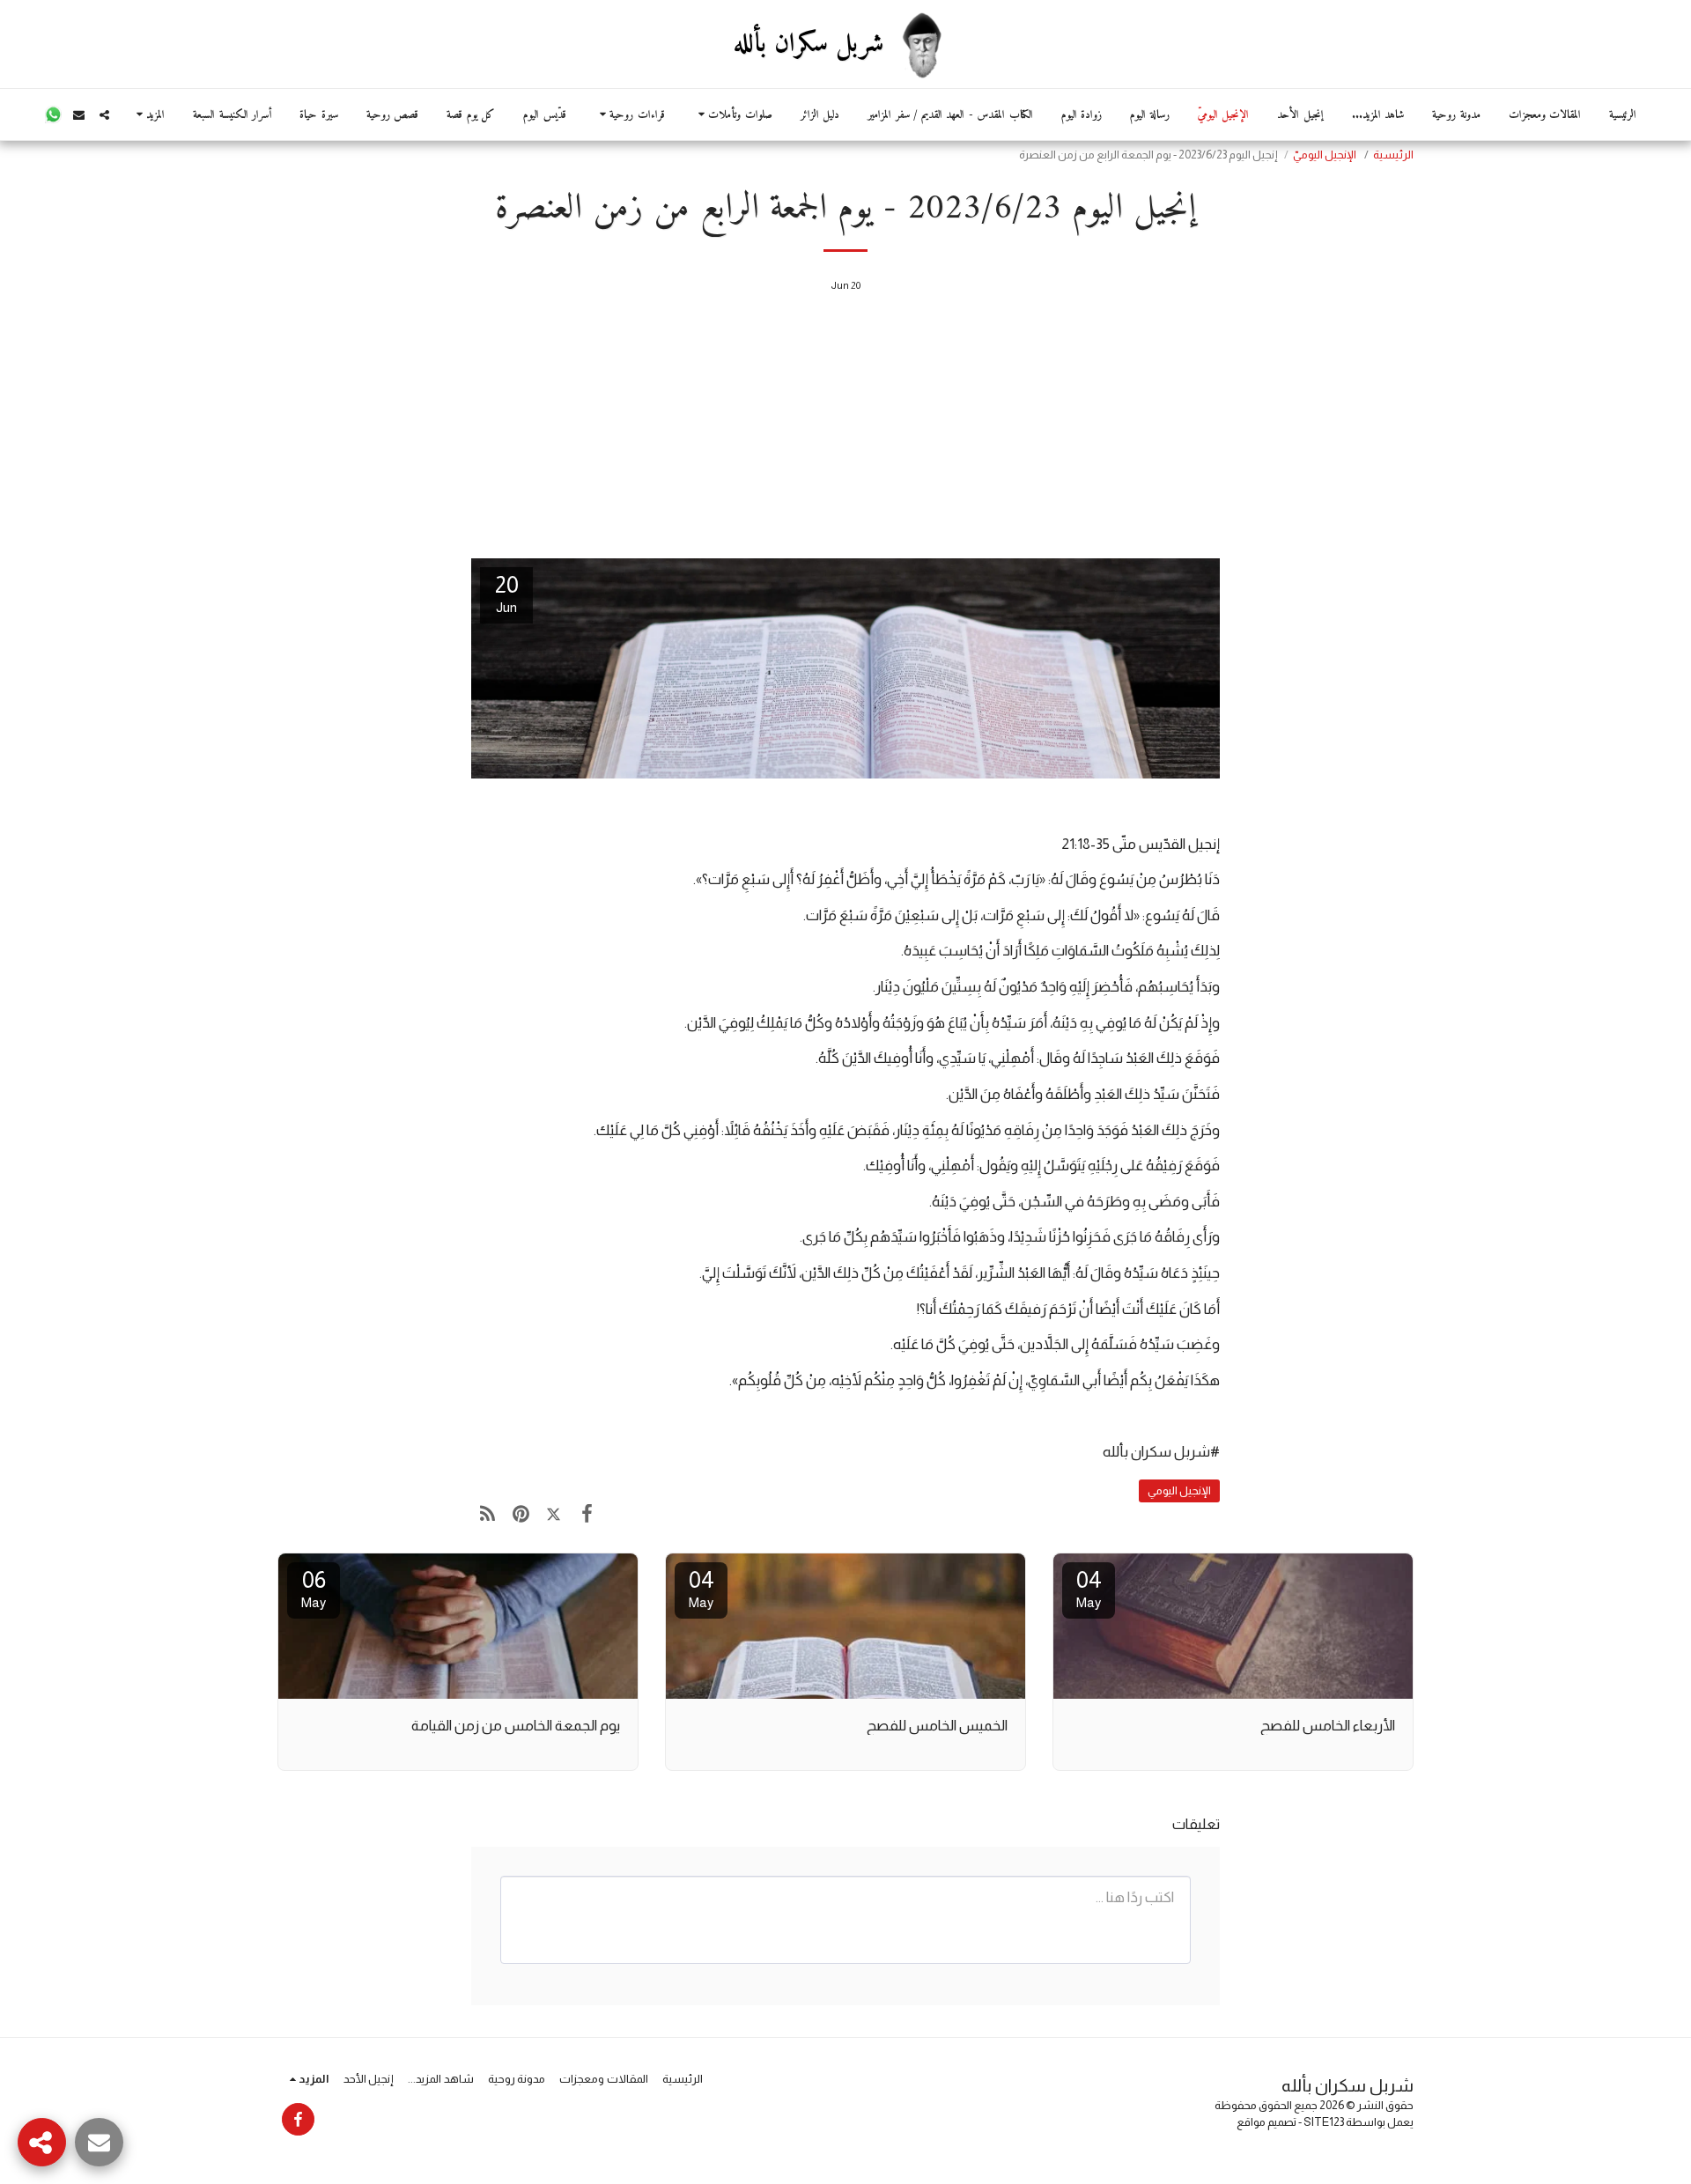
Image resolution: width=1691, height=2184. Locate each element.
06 (314, 1588)
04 (1089, 1588)
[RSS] (487, 1514)
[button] (733, 115)
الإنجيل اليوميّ (1325, 155)
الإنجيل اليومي (1179, 1490)
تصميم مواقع (1266, 2122)
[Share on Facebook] (586, 1514)
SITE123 (1324, 2122)
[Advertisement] (845, 430)
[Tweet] (554, 1514)
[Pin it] (520, 1514)
